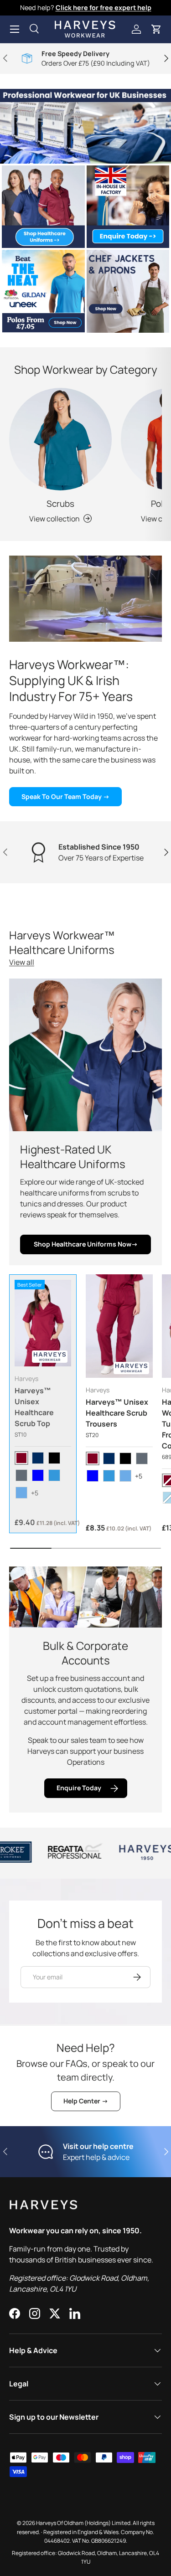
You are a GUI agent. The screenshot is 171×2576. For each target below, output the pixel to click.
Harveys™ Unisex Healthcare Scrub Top (34, 1407)
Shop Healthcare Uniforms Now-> (86, 1244)
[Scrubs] (60, 439)
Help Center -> (86, 2101)
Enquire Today (79, 1788)
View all (22, 962)
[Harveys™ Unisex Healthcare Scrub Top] (43, 1323)
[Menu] (15, 29)
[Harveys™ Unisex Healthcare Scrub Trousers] (119, 1326)
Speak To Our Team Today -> (65, 796)
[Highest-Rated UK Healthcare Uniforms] (85, 1055)
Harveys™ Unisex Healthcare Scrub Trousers (117, 1413)
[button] (156, 29)
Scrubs (60, 504)
